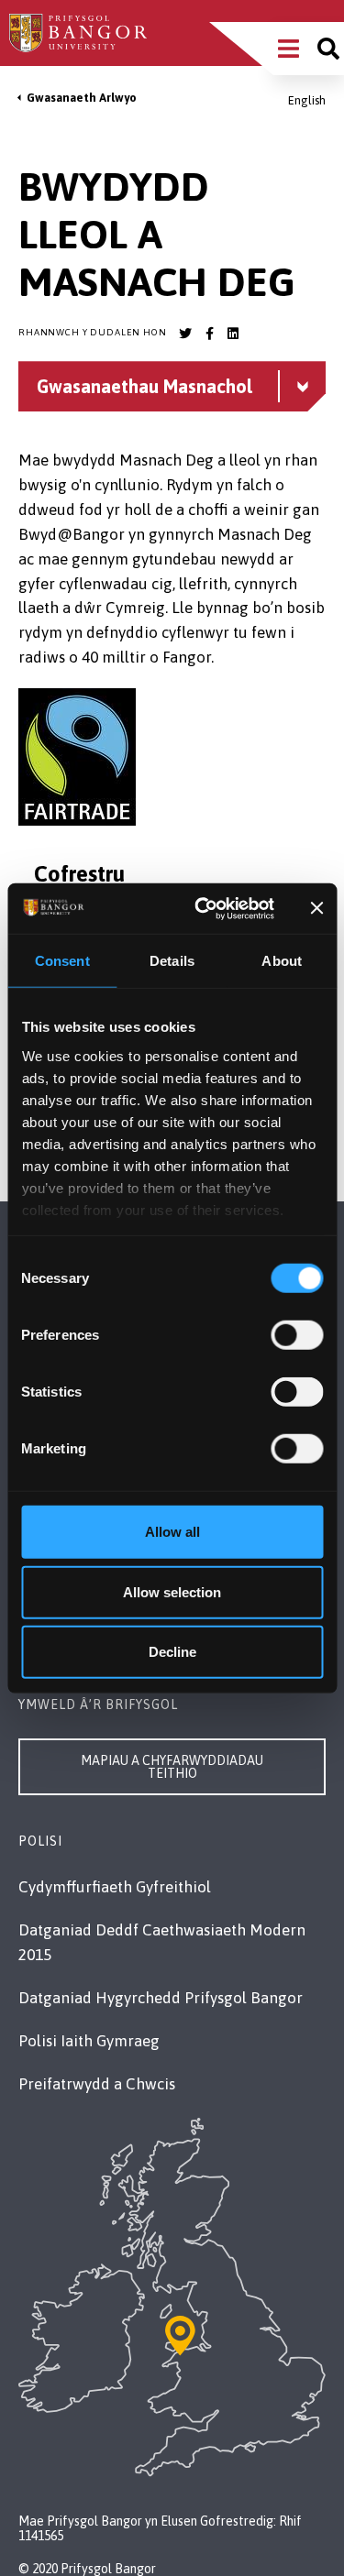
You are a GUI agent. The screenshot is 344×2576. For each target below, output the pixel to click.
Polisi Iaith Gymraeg (89, 2041)
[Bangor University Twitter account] (185, 334)
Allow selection (172, 1591)
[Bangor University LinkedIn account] (233, 334)
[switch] (297, 1335)
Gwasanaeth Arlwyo (82, 98)
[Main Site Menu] (289, 49)
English (307, 100)
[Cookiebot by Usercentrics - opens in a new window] (203, 908)
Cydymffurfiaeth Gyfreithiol (115, 1887)
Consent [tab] (62, 961)
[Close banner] (316, 908)
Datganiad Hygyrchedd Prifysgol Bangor (161, 1998)
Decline (172, 1652)
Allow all (172, 1532)
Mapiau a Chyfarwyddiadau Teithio (172, 1767)
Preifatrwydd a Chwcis (97, 2084)
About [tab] (282, 961)
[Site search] (328, 49)
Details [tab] (172, 961)
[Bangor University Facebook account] (209, 334)
